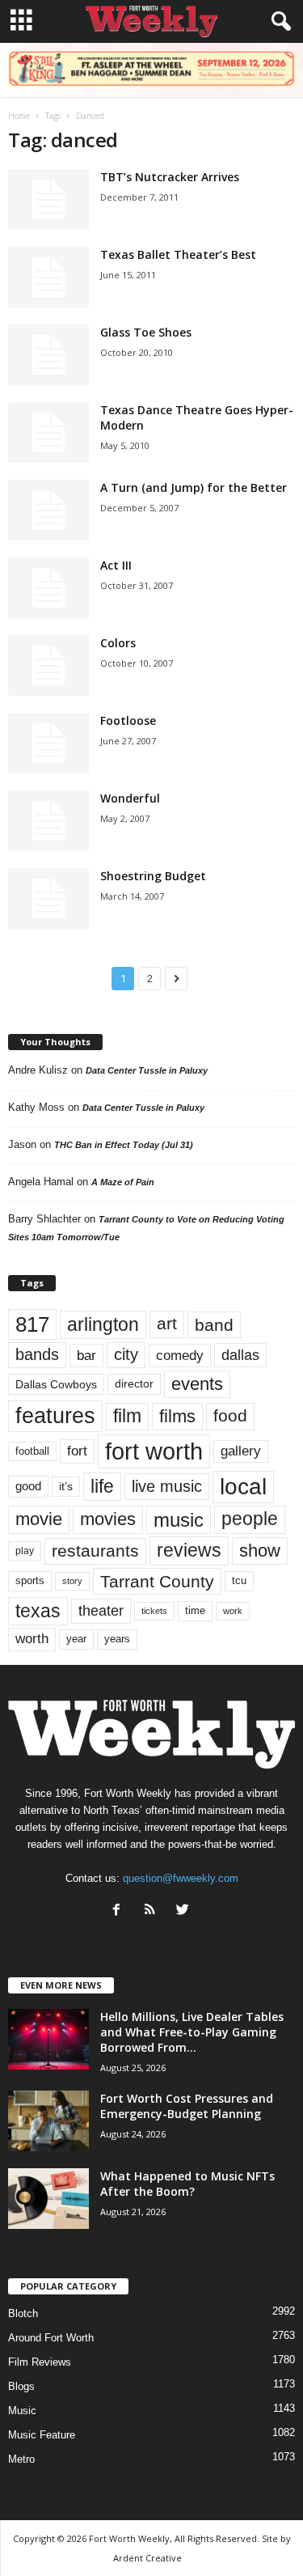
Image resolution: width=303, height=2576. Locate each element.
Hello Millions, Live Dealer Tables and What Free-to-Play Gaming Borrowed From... (192, 2032)
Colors (118, 643)
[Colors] (48, 665)
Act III (116, 565)
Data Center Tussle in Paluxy (147, 1070)
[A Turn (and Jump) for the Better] (48, 510)
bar (86, 1356)
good (28, 1486)
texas (38, 1611)
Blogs (21, 2386)
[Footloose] (48, 743)
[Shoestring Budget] (48, 898)
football (32, 1451)
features (55, 1416)
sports (30, 1581)
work (233, 1611)
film (127, 1416)
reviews (189, 1550)
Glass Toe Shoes (146, 332)
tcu (239, 1580)
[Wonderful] (48, 821)
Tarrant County (157, 1581)
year (76, 1639)
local (243, 1487)
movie (39, 1519)
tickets (154, 1611)
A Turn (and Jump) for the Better (194, 487)
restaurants (95, 1551)
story (72, 1581)
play (25, 1551)
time (195, 1610)
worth (32, 1639)
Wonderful (130, 798)
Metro (21, 2459)
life (102, 1486)
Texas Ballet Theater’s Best (178, 254)
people (250, 1519)
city (126, 1354)
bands (37, 1354)
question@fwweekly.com (181, 1878)
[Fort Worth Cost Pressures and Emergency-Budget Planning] (48, 2121)
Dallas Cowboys (56, 1384)
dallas (240, 1355)
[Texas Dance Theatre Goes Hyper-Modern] (48, 432)
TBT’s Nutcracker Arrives (170, 177)
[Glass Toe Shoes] (48, 355)
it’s (66, 1487)
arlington (103, 1324)
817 (32, 1324)
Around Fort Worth (51, 2338)
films (177, 1416)
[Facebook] (120, 1911)
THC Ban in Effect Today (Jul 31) (124, 1145)
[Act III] (48, 588)
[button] (278, 22)
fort (77, 1451)
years (117, 1639)
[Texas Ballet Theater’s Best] (48, 277)
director (134, 1384)
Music (22, 2411)
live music (167, 1486)
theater (101, 1610)
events (197, 1384)
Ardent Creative (147, 2558)
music (179, 1520)
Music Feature (42, 2435)
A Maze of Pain (123, 1182)
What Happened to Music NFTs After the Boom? (187, 2184)
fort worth (154, 1451)
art (167, 1324)
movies (108, 1519)
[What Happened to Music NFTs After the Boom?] (48, 2199)
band (214, 1325)
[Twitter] (185, 1911)
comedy (180, 1355)
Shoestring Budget (153, 876)
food (230, 1416)
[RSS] (153, 1911)
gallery (241, 1451)
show (260, 1551)
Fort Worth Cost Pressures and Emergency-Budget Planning (187, 2106)
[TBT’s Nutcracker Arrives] (48, 199)
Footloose (128, 720)
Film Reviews (40, 2362)
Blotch (23, 2313)
